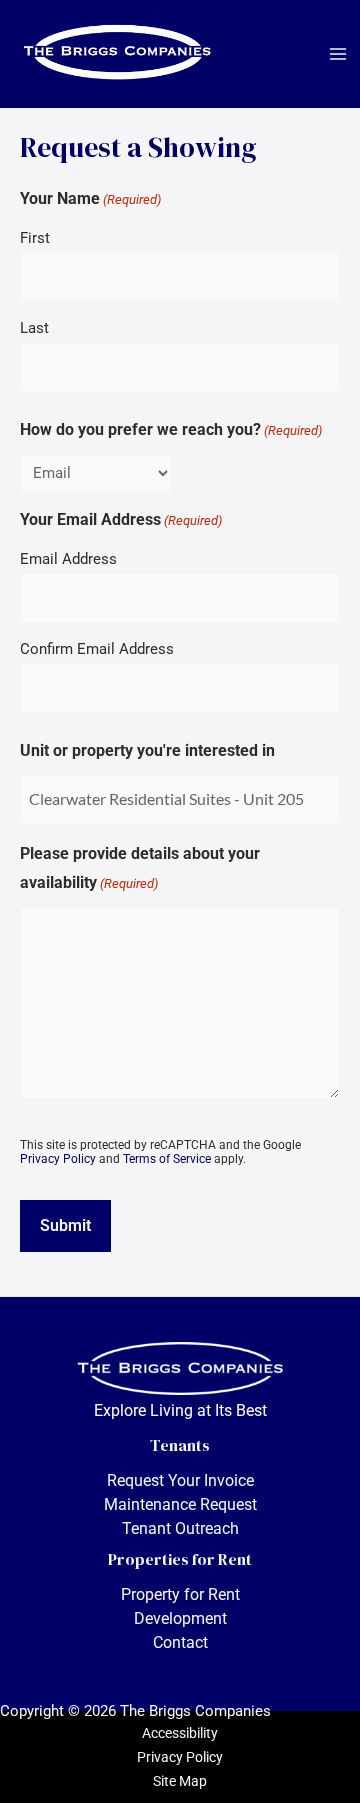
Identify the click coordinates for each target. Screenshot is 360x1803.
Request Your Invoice (180, 1480)
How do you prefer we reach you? (171, 429)
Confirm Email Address (97, 649)
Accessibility (180, 1733)
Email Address (68, 559)
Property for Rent (180, 1594)
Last (34, 328)
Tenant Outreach (180, 1528)
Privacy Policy (58, 1159)
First (35, 238)
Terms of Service (167, 1159)
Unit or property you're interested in (147, 750)
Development (180, 1618)
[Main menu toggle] (338, 54)
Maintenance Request (180, 1504)
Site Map (180, 1781)
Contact (180, 1642)
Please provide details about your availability (140, 868)
